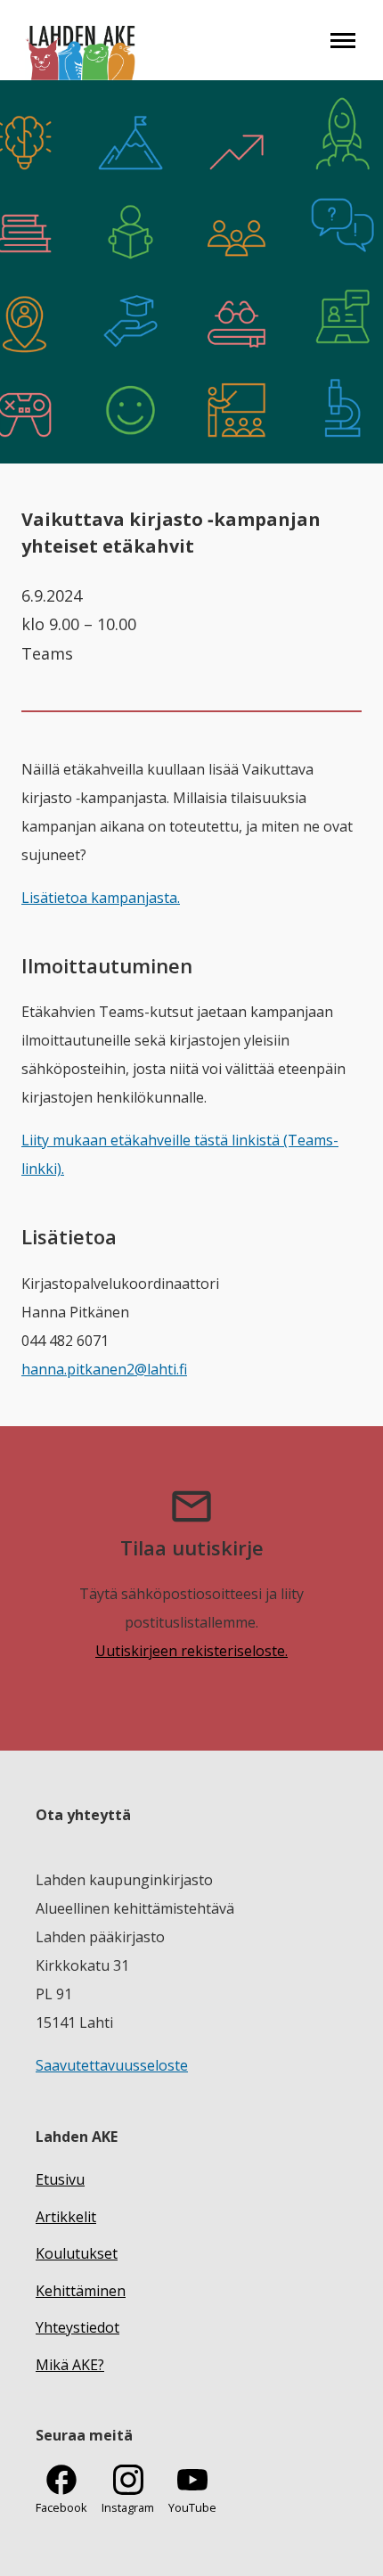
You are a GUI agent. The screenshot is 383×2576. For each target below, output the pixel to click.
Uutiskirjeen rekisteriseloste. (191, 1651)
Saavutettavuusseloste (112, 2065)
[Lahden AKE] (81, 40)
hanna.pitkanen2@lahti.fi (104, 1369)
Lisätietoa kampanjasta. (101, 898)
